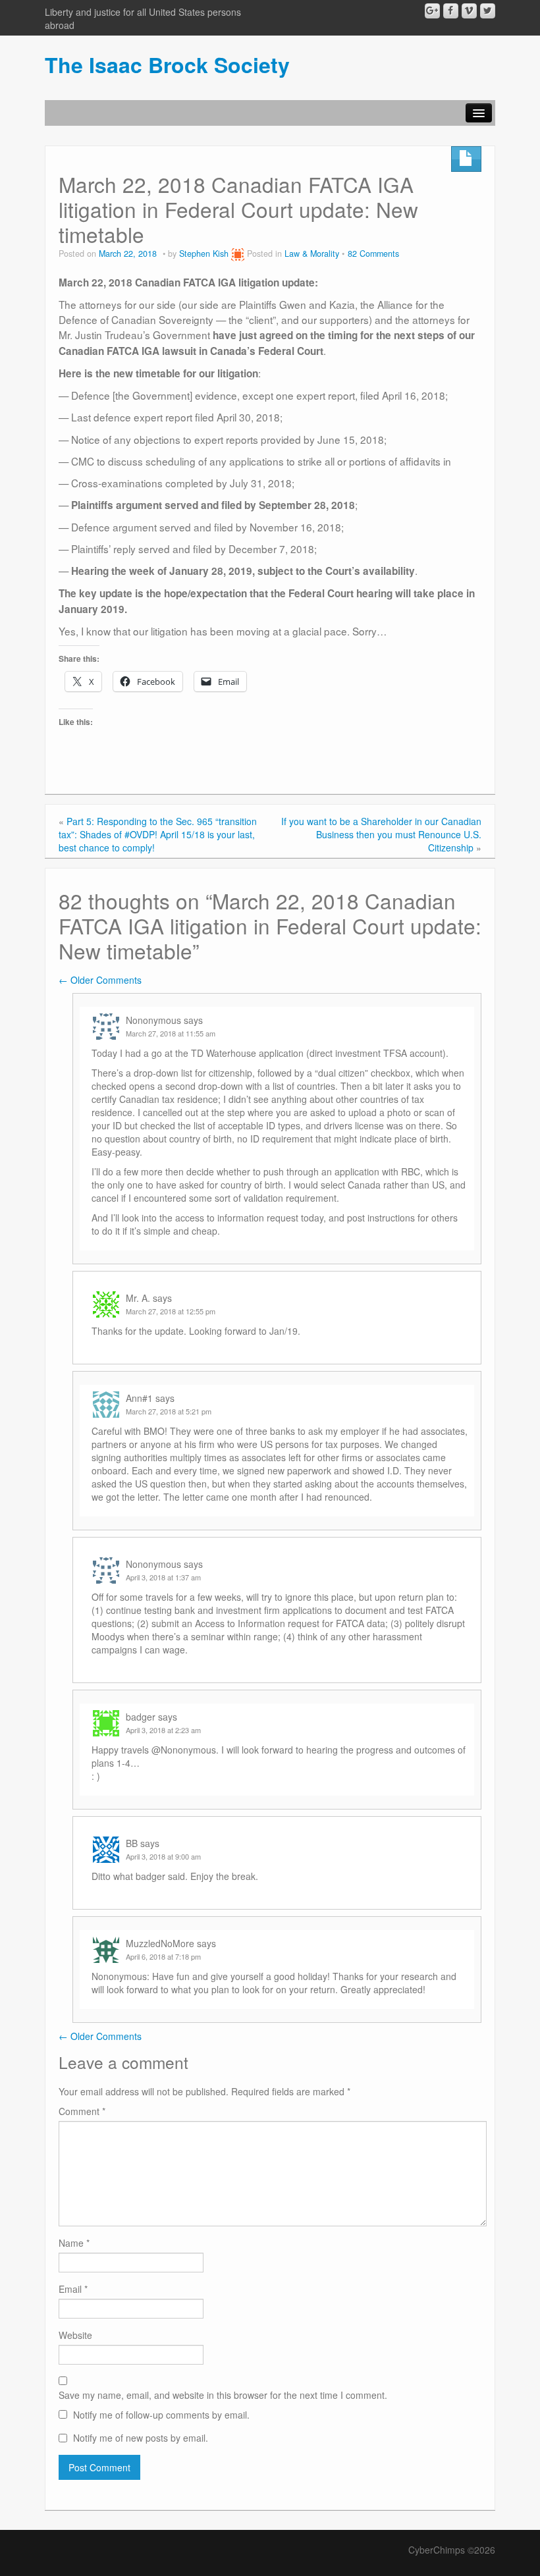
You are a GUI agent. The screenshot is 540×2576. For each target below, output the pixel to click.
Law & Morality (312, 254)
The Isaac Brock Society (167, 65)
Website (75, 2335)
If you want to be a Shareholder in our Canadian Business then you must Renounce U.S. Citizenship (381, 834)
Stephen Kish (204, 254)
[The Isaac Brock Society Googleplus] (432, 11)
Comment (82, 2111)
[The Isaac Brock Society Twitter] (488, 11)
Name (74, 2243)
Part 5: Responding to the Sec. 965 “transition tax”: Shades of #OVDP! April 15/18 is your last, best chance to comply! (158, 834)
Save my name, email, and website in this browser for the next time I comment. (223, 2395)
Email (73, 2289)
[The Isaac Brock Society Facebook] (451, 11)
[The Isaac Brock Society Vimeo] (469, 11)
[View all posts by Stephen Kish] (238, 254)
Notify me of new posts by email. (141, 2438)
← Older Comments (100, 980)
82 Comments (373, 254)
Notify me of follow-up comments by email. (161, 2415)
